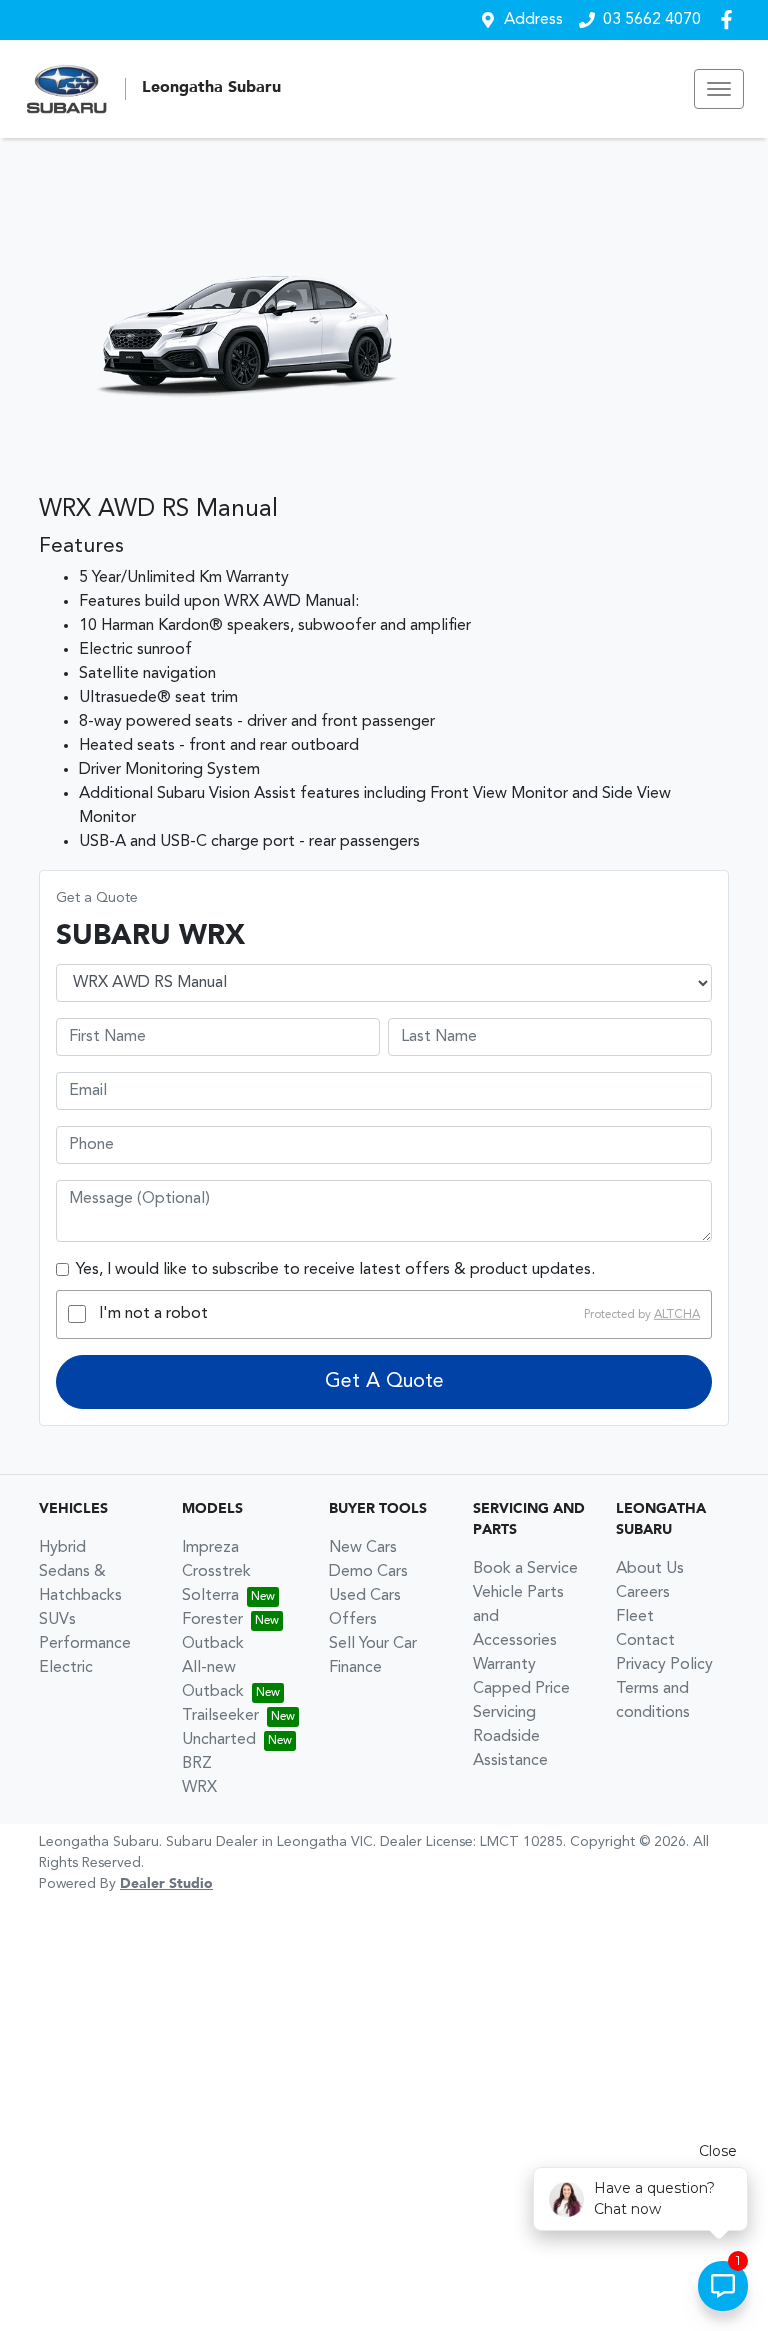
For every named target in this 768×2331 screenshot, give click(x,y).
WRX (199, 1788)
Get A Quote (384, 1382)
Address (533, 20)
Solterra (210, 1596)
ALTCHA (677, 1314)
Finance (355, 1668)
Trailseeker (220, 1716)
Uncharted (219, 1740)
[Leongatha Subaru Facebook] (730, 19)
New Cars (363, 1548)
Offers (353, 1620)
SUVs (57, 1620)
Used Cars (365, 1596)
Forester (212, 1620)
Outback (213, 1644)
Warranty (504, 1665)
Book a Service (525, 1569)
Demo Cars (368, 1572)
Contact (645, 1641)
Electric (66, 1668)
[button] (719, 89)
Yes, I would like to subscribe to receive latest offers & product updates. (335, 1270)
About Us (650, 1569)
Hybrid (62, 1548)
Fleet (635, 1617)
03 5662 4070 (652, 20)
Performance (85, 1644)
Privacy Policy (664, 1665)
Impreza (210, 1548)
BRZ (197, 1764)
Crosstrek (216, 1572)
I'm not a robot (153, 1314)
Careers (643, 1593)
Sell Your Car (373, 1644)
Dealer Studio (166, 1884)
